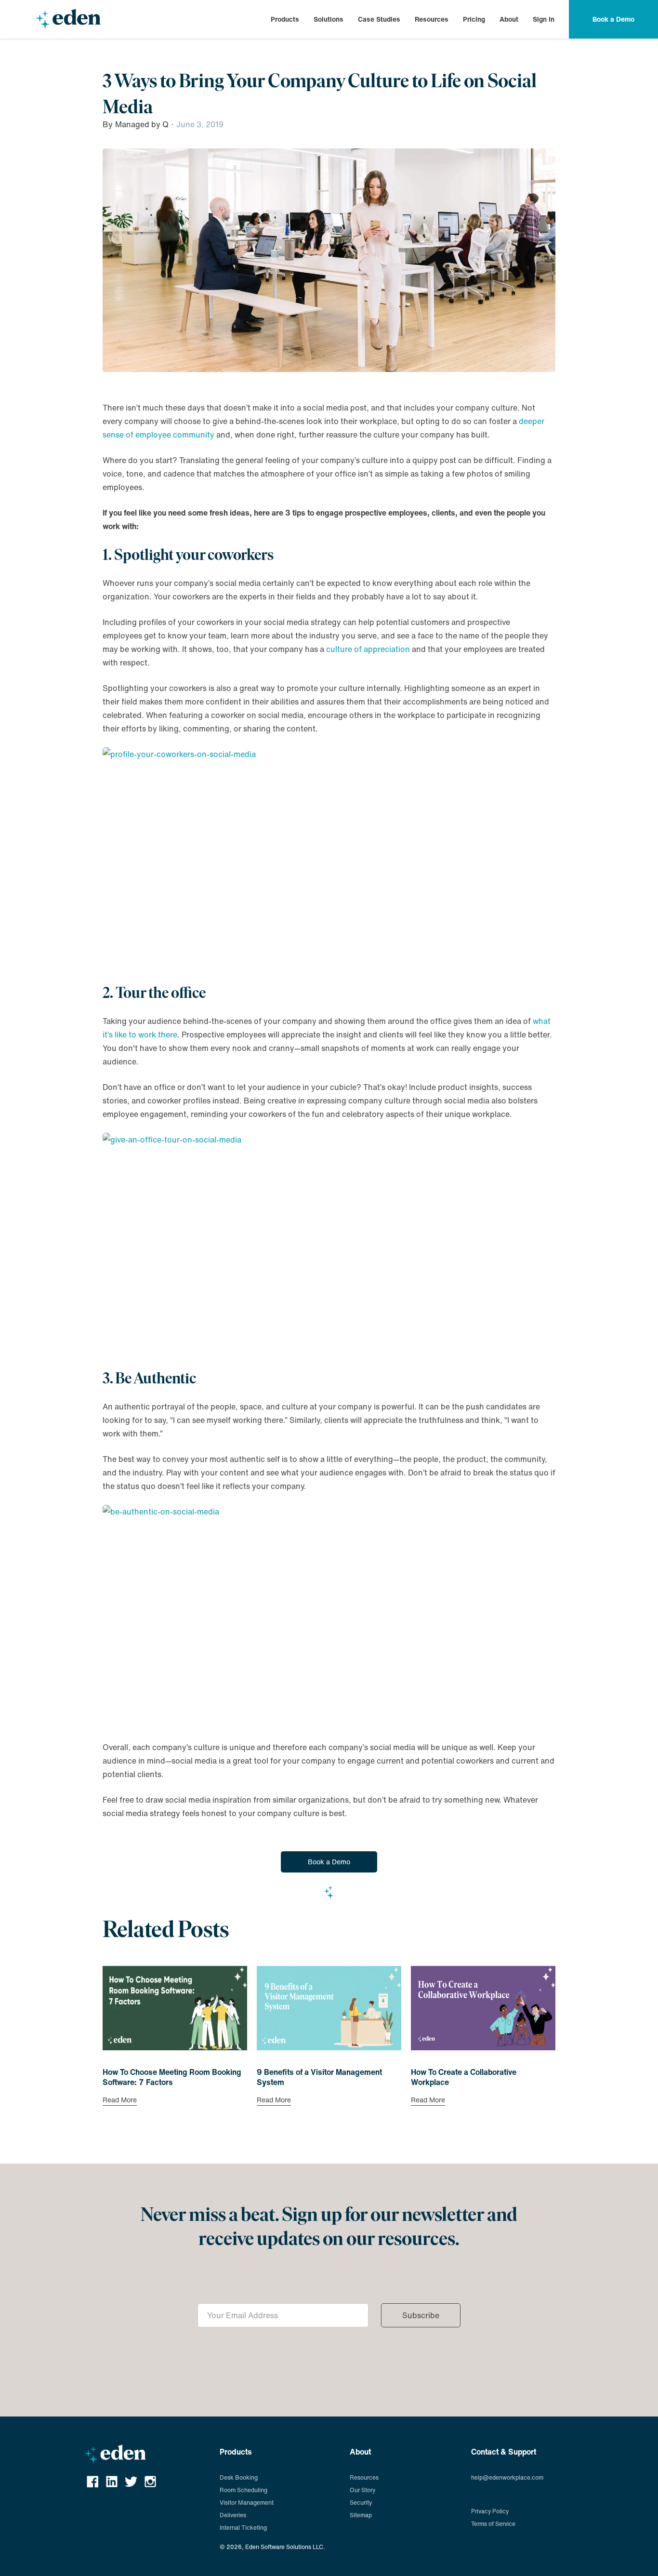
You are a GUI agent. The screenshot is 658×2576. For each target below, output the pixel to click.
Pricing (474, 19)
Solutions (329, 19)
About (509, 19)
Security (361, 2503)
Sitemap (361, 2515)
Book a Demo (329, 1862)
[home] (68, 19)
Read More (120, 2101)
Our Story (362, 2490)
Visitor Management (247, 2503)
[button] (285, 19)
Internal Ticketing (243, 2528)
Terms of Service (493, 2524)
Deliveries (233, 2515)
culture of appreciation (368, 649)
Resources (432, 19)
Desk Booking (239, 2477)
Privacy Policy (490, 2511)
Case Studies (379, 19)
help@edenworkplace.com (507, 2477)
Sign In (544, 19)
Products (285, 19)
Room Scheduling (243, 2490)
